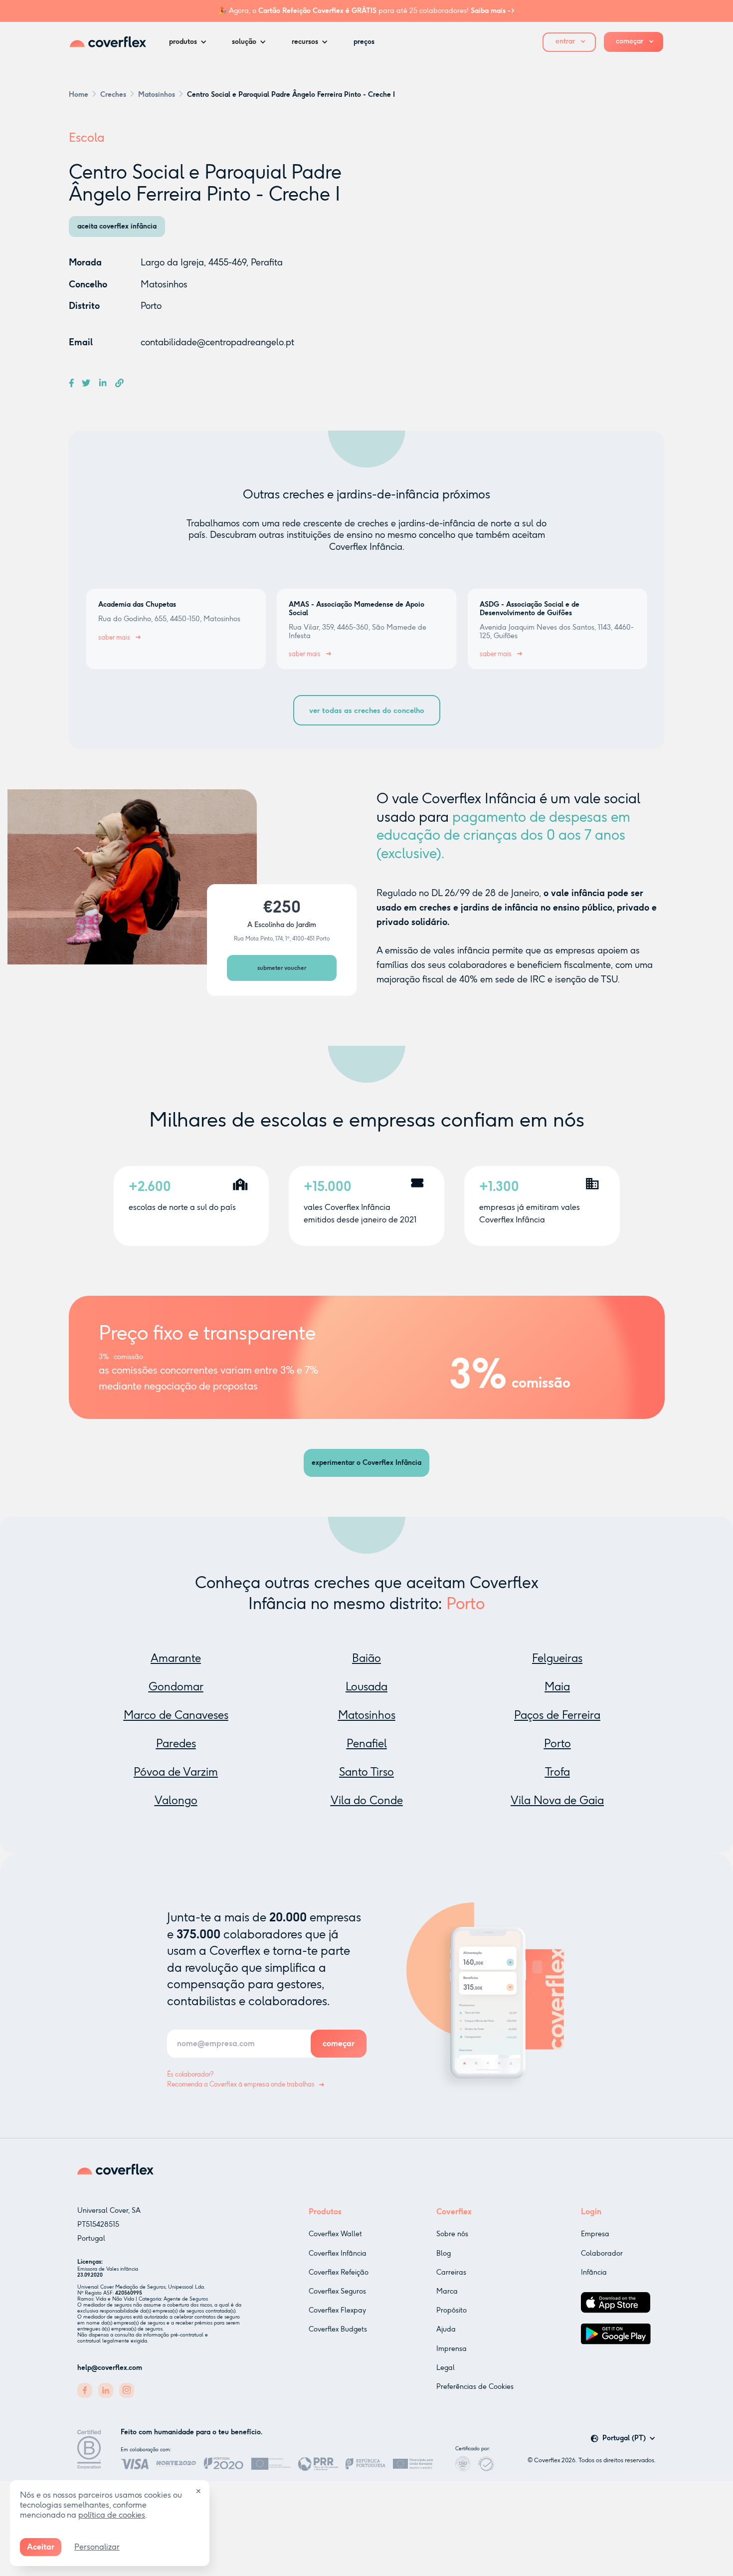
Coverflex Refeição (339, 2272)
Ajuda (446, 2329)
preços (364, 42)
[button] (190, 42)
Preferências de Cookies (475, 2387)
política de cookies (112, 2515)
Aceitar (41, 2547)
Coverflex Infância (338, 2253)
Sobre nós (452, 2234)
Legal (446, 2368)
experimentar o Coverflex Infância (366, 1463)
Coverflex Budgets (338, 2329)
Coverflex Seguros (337, 2291)
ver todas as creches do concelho (367, 710)
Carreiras (451, 2272)
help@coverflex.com (110, 2368)
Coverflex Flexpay (337, 2310)
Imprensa (452, 2349)
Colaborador (602, 2253)
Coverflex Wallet (335, 2234)
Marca (447, 2291)
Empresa (595, 2234)
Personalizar (97, 2547)
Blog (444, 2253)
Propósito (452, 2310)
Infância (594, 2272)
